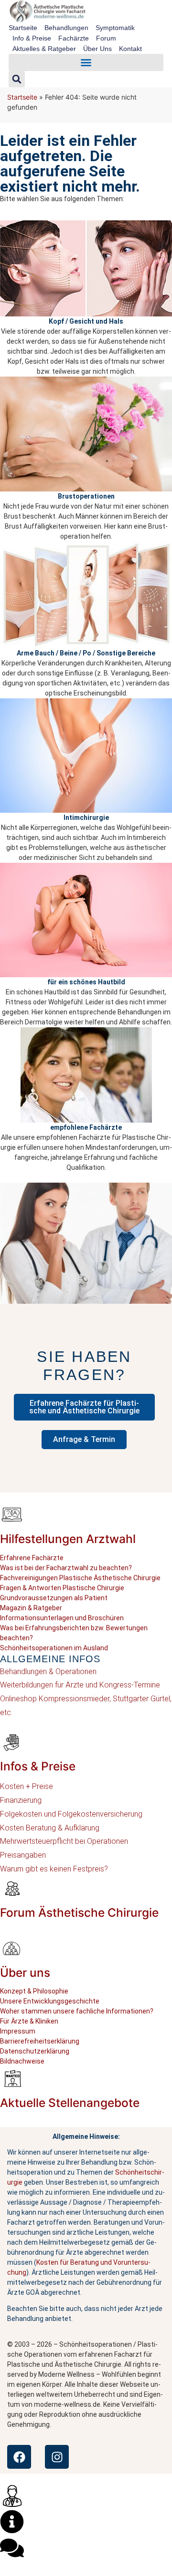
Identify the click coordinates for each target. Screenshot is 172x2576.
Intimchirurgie (86, 818)
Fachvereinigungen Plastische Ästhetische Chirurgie (80, 1578)
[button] (86, 62)
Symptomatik (115, 28)
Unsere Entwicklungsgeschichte (50, 2001)
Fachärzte (74, 38)
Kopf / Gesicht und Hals (86, 321)
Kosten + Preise (27, 1786)
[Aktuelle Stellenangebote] (12, 2078)
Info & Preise (32, 38)
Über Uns (97, 49)
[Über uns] (12, 1948)
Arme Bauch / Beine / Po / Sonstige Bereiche (86, 653)
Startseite (23, 28)
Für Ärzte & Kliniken (29, 2021)
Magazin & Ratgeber (31, 1608)
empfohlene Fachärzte (86, 1127)
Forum (106, 38)
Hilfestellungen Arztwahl (68, 1539)
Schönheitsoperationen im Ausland (54, 1648)
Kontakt (130, 49)
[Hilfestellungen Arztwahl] (12, 1514)
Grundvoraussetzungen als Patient (54, 1598)
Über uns (25, 1973)
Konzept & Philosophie (34, 1991)
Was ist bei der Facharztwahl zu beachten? (66, 1568)
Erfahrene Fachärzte (32, 1558)
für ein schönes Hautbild (86, 982)
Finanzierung (21, 1800)
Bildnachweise (22, 2061)
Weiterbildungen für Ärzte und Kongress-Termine (80, 1685)
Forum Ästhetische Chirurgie (79, 1912)
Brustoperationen (86, 496)
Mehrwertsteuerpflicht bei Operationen (64, 1841)
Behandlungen (66, 28)
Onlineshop (18, 1699)
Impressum (18, 2031)
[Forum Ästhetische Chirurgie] (12, 1888)
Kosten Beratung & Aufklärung (50, 1828)
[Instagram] (57, 2457)
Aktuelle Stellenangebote (70, 2103)
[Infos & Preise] (12, 1742)
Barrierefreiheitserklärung (40, 2041)
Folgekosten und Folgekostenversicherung (71, 1814)
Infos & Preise (38, 1766)
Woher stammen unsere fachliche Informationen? (77, 2011)
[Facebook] (19, 2457)
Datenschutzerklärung (35, 2051)
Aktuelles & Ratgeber (44, 49)
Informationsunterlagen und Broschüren (62, 1618)
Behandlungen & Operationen (48, 1671)
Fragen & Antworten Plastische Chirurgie (62, 1588)
